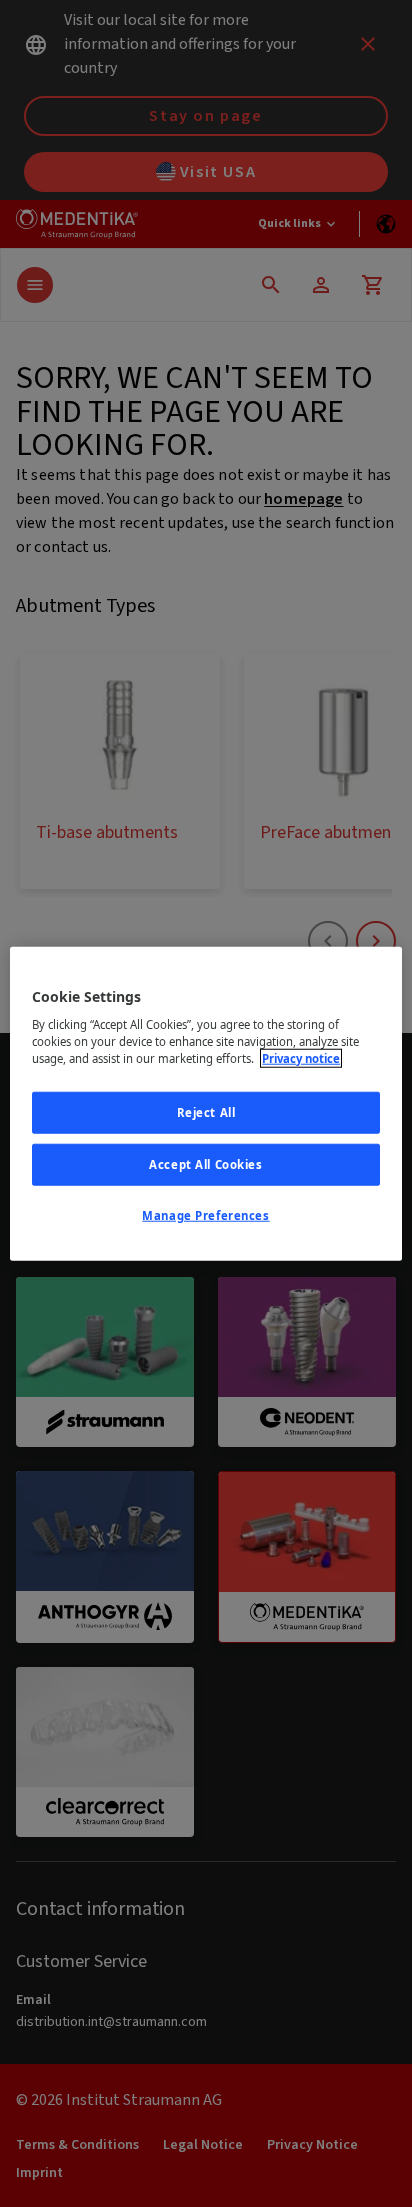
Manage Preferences (205, 1215)
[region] (205, 1103)
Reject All (206, 1112)
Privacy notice (301, 1058)
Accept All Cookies (205, 1164)
